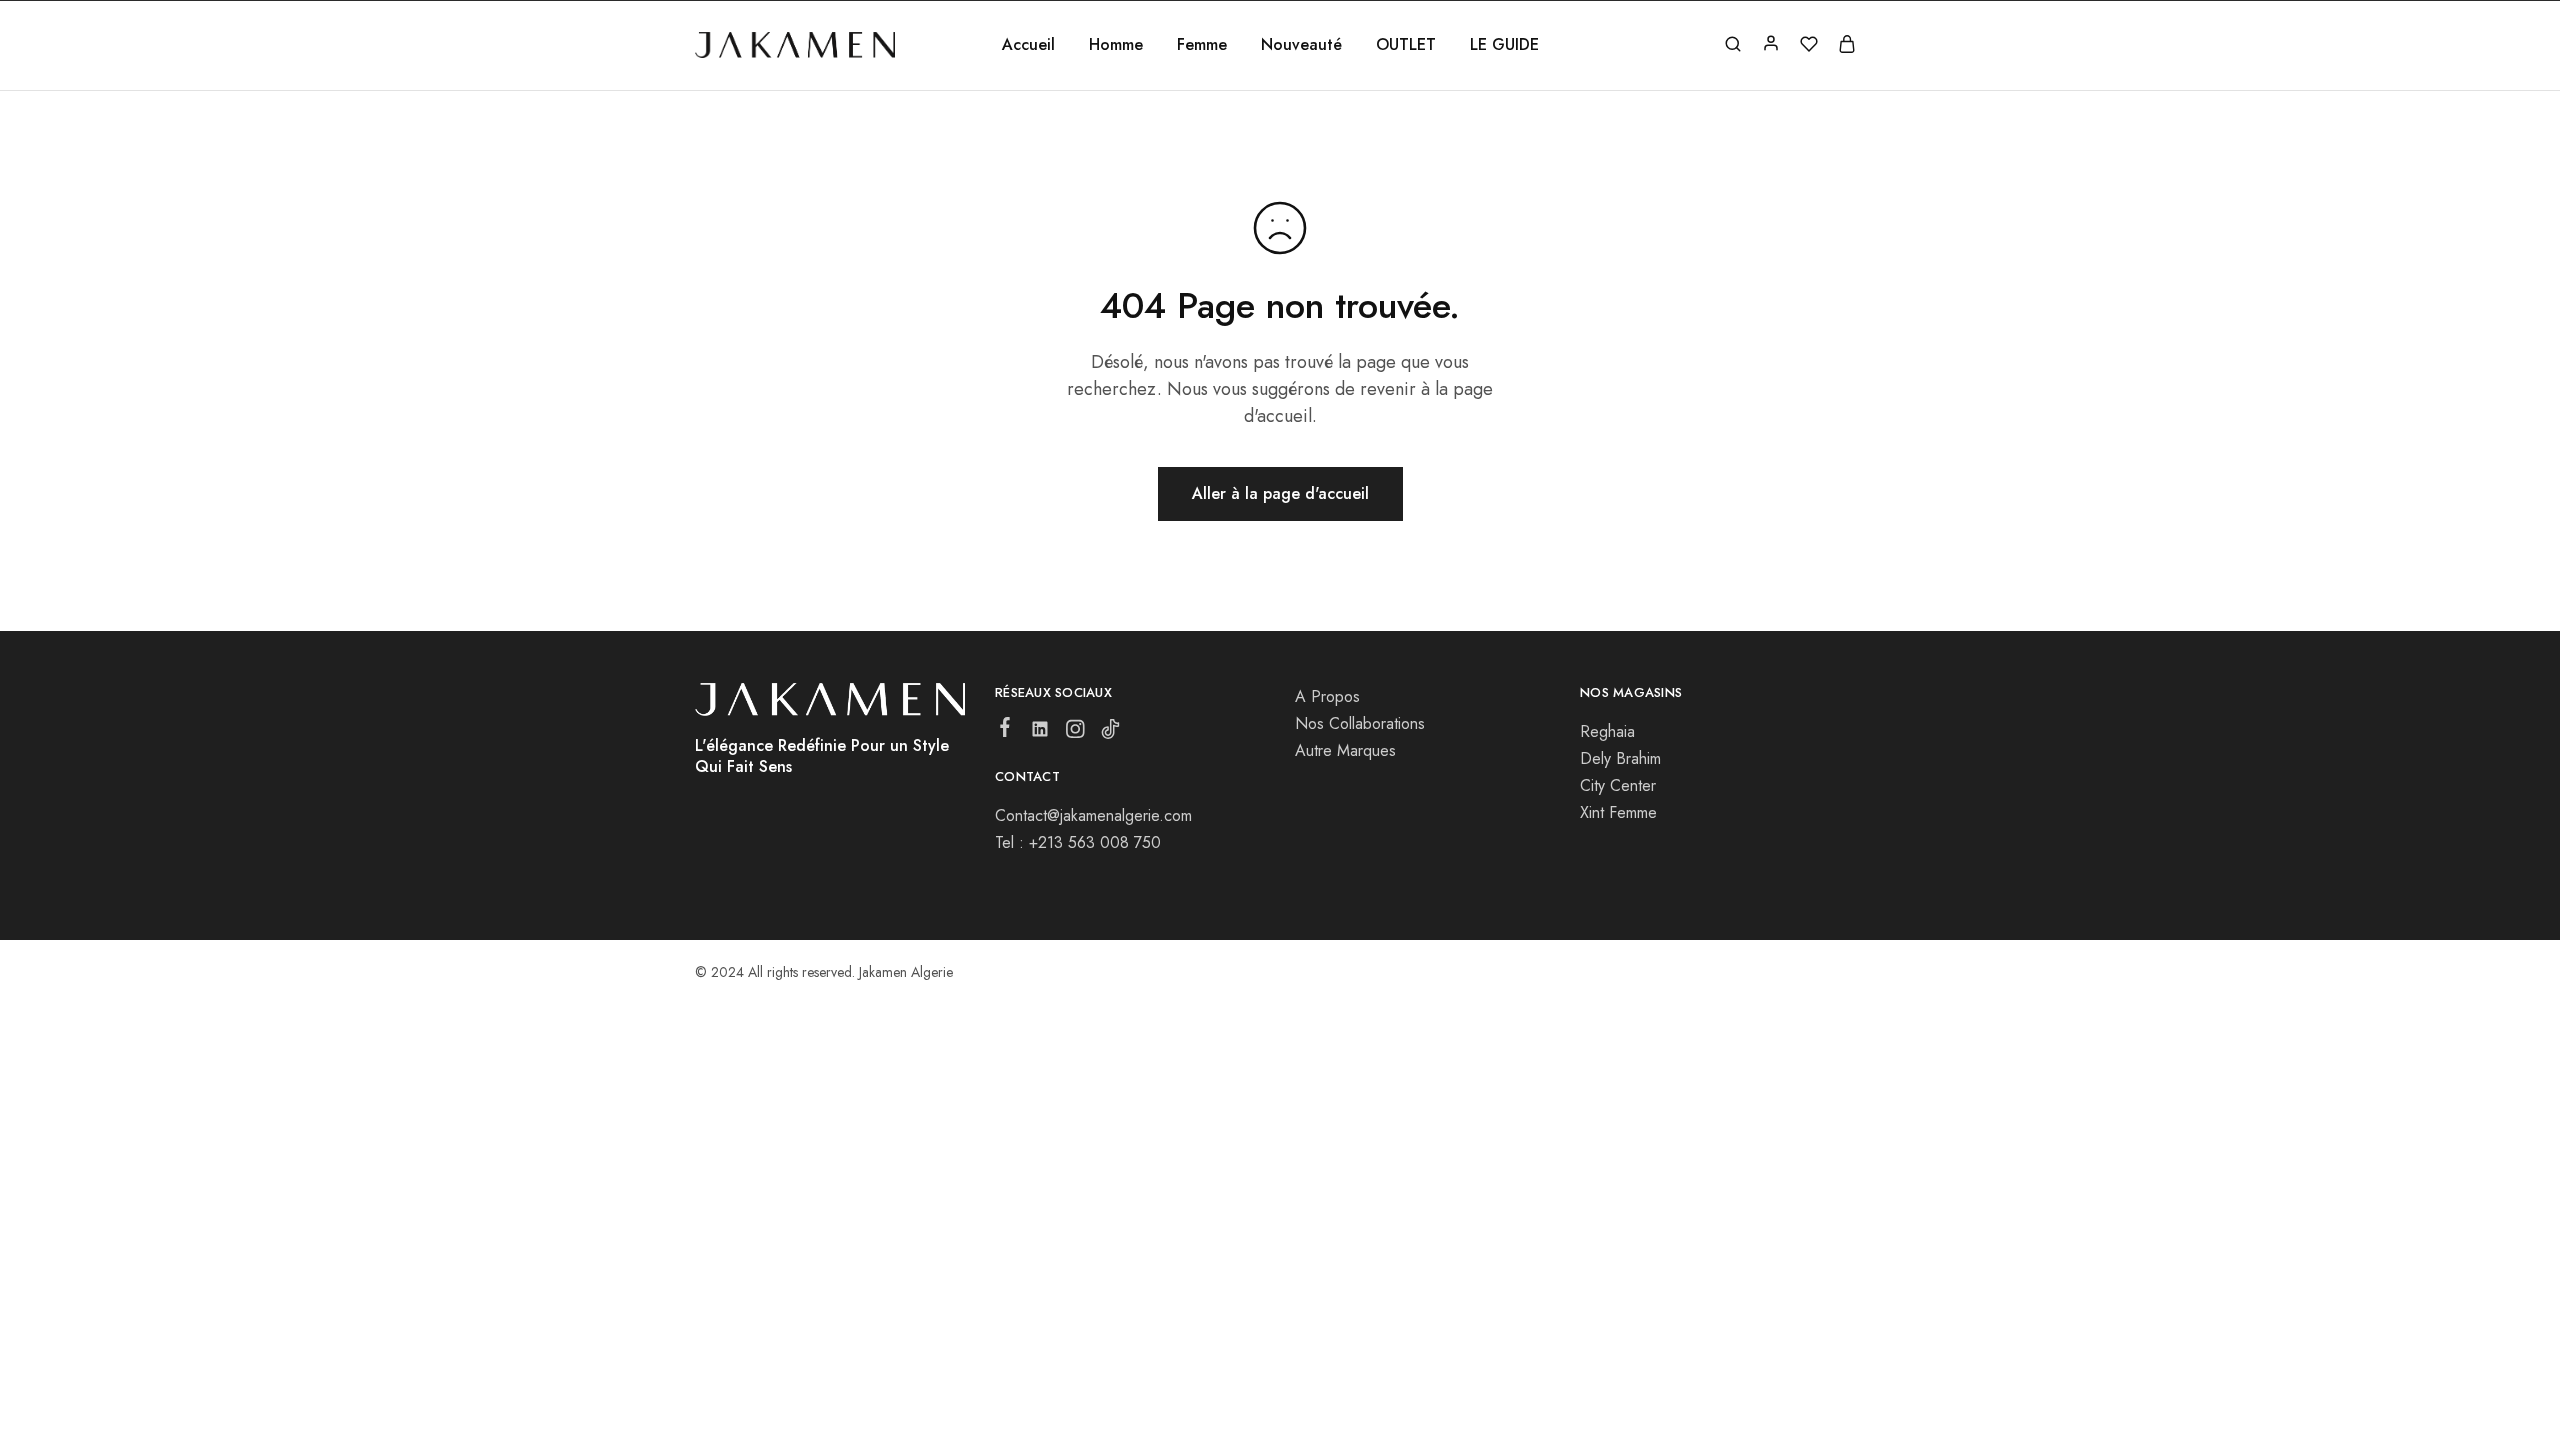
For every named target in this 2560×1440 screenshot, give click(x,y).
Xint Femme (1618, 812)
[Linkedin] (1040, 733)
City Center (1618, 785)
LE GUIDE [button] (1504, 45)
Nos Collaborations (1360, 723)
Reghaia (1607, 731)
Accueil (1028, 45)
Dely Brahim (1620, 758)
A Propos (1327, 696)
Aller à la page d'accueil (1280, 493)
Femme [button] (1202, 45)
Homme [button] (1116, 45)
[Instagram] (1075, 733)
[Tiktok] (1110, 733)
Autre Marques (1345, 750)
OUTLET (1406, 45)
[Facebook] (1005, 731)
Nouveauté (1301, 45)
